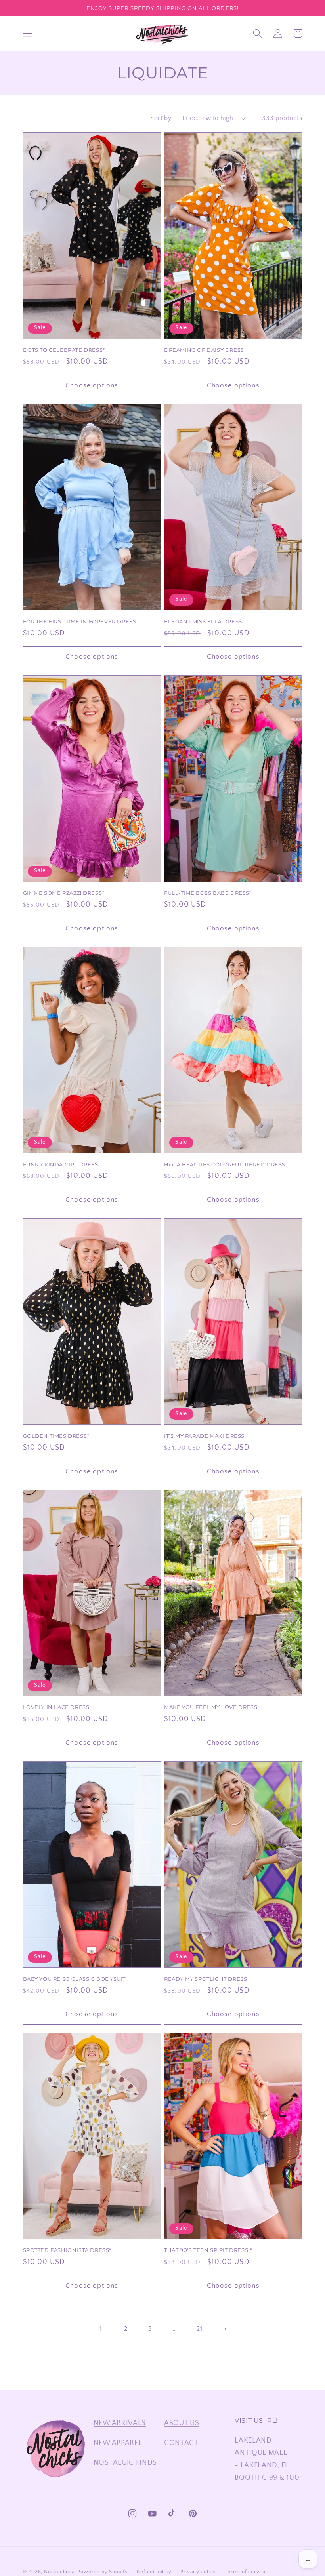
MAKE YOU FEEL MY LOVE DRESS (211, 1707)
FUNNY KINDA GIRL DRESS (61, 1164)
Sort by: (162, 118)
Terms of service (246, 2572)
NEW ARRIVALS (120, 2423)
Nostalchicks (60, 2572)
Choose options (92, 385)
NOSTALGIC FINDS (125, 2463)
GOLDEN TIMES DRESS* (56, 1436)
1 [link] (101, 2329)
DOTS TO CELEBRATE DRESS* (64, 350)
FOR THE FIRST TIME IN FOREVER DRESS (80, 621)
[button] (28, 33)
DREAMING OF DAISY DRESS (204, 350)
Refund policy (154, 2572)
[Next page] (224, 2329)
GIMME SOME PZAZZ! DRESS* (64, 893)
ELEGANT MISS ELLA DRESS (203, 621)
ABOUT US (182, 2423)
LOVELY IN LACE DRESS (56, 1707)
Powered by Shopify (103, 2572)
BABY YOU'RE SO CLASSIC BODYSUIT (75, 1979)
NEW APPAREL (118, 2443)
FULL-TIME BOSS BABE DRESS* (208, 893)
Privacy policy (198, 2572)
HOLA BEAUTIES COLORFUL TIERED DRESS (225, 1164)
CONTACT (181, 2443)
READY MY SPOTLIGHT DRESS (206, 1979)
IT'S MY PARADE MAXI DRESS (204, 1436)
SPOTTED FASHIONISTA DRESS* (67, 2250)
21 (199, 2329)
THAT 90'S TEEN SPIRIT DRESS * (208, 2250)
